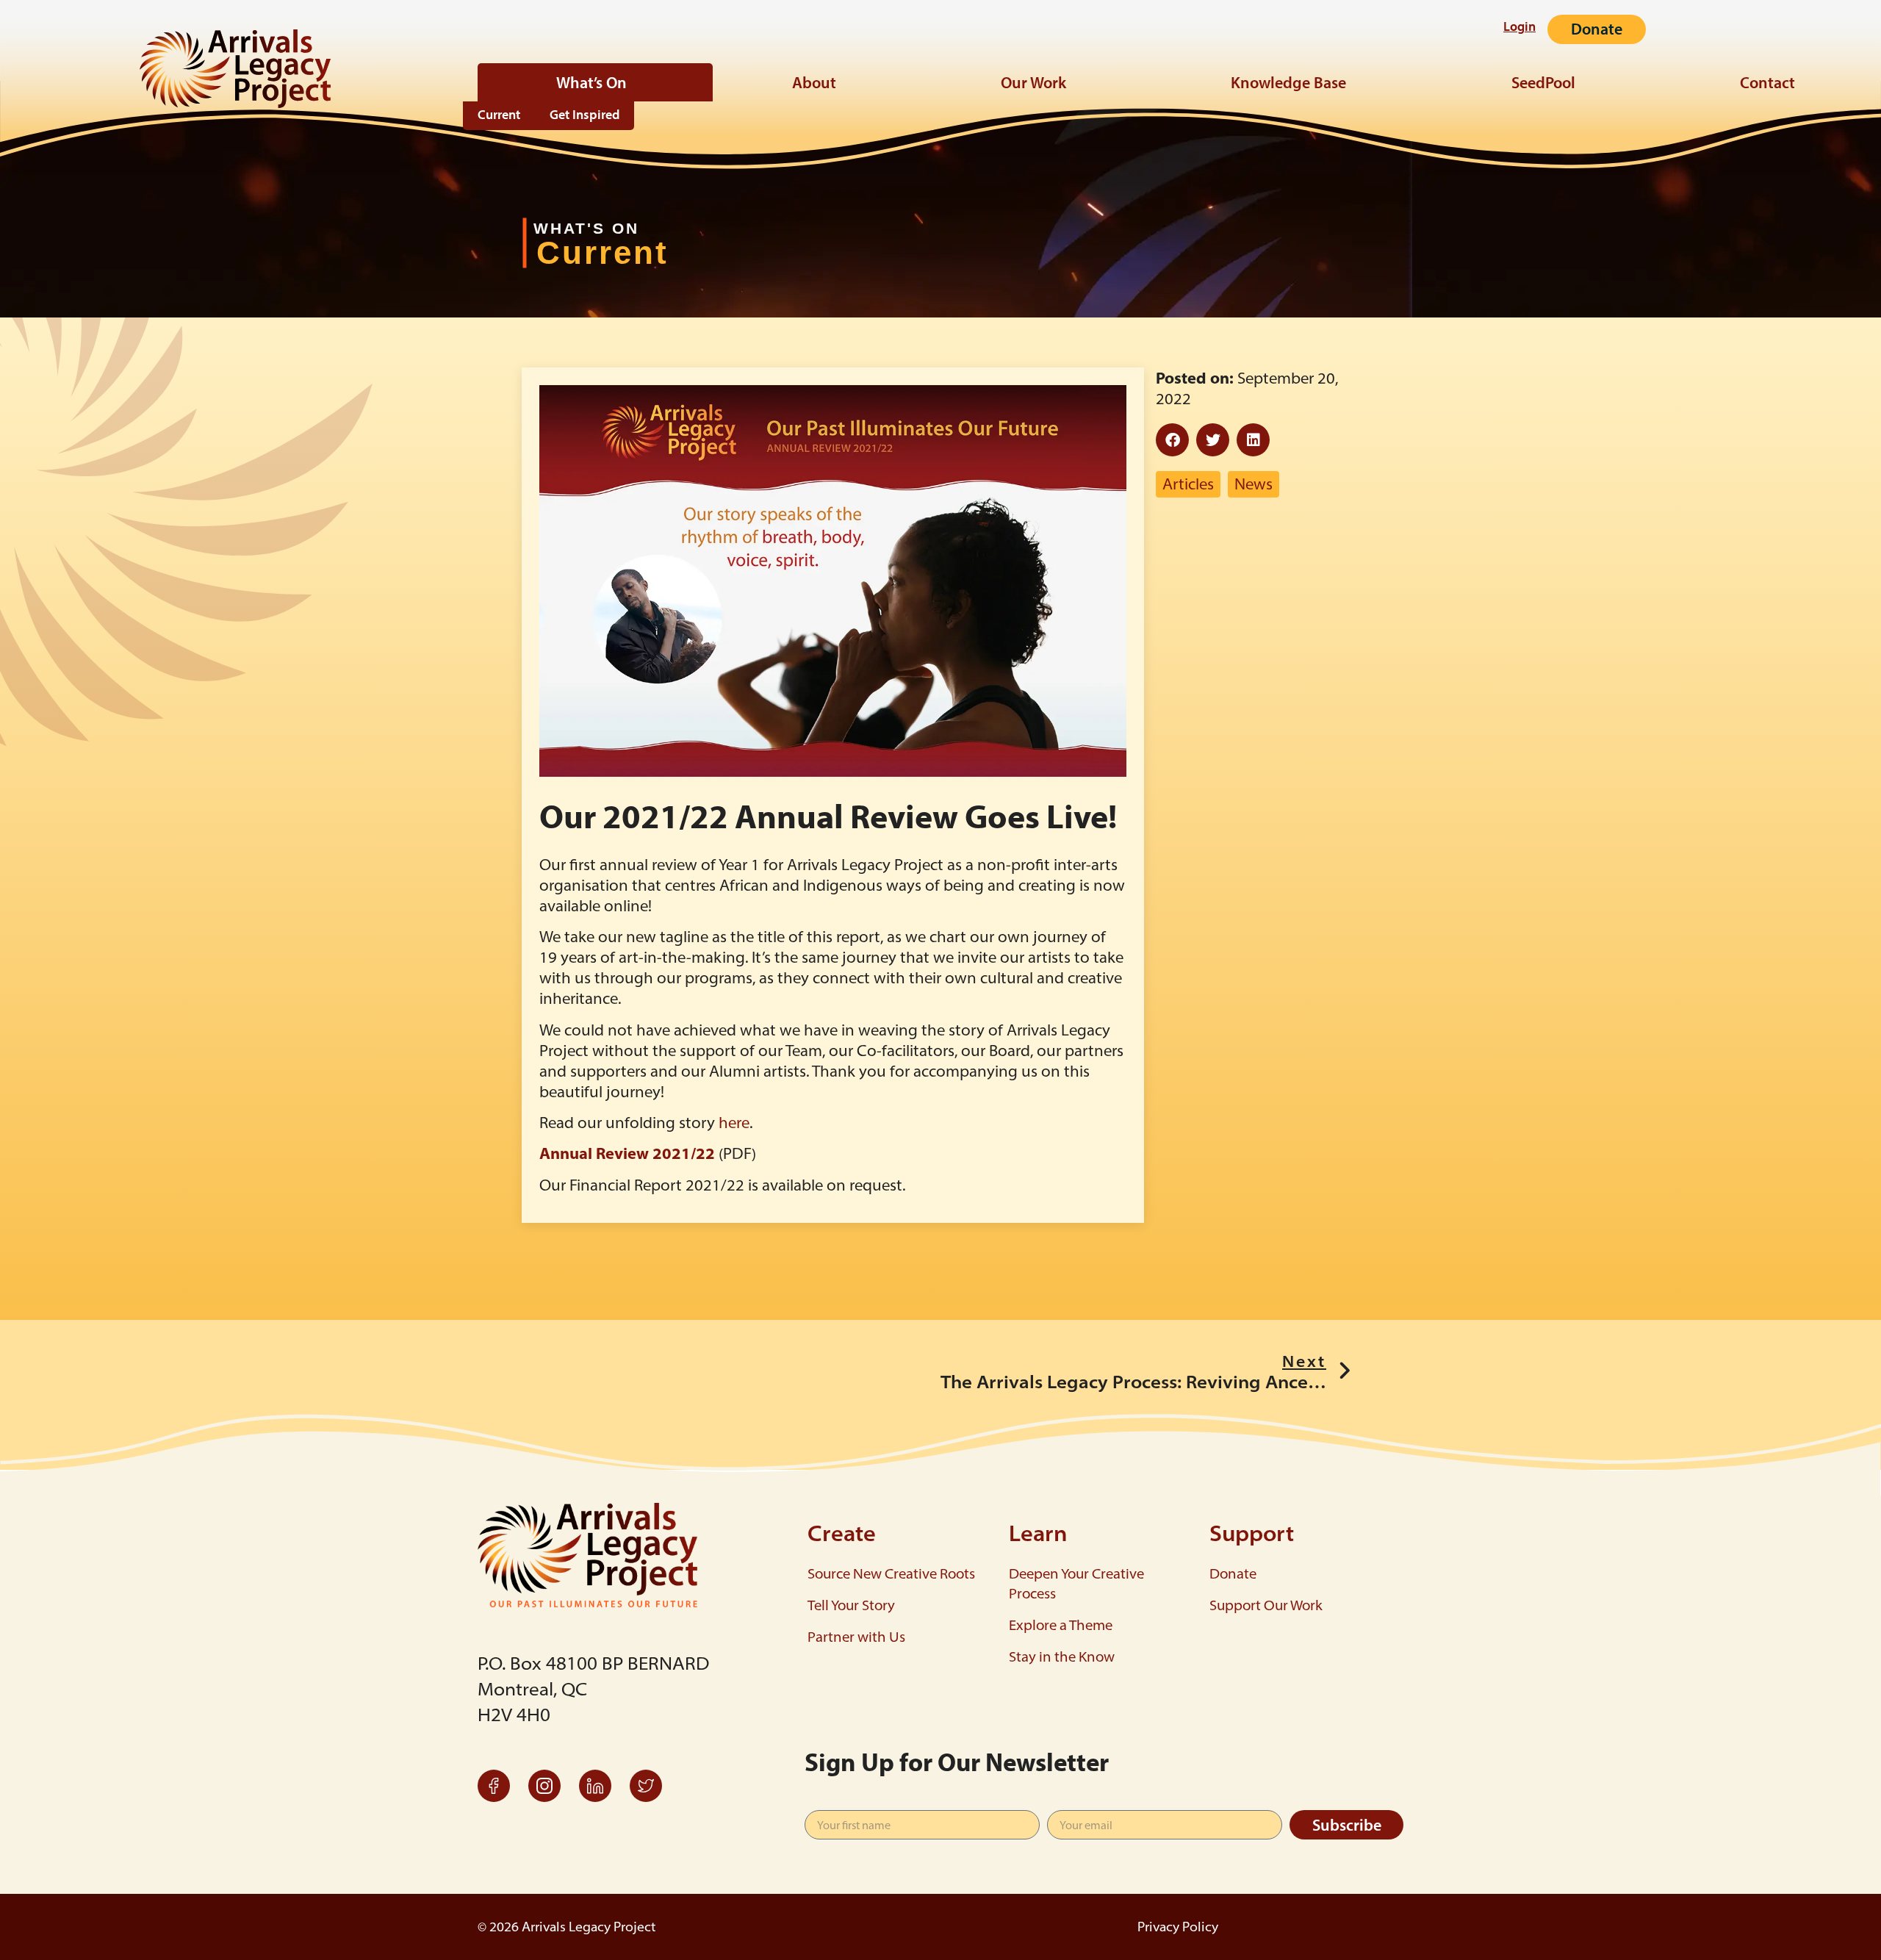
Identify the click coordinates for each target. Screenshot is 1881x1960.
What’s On (591, 82)
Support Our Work (1266, 1605)
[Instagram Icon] (544, 1786)
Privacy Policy (1178, 1927)
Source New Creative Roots (891, 1573)
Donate (1233, 1573)
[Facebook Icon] (494, 1786)
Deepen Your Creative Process (1076, 1583)
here (734, 1122)
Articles (1188, 484)
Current (499, 115)
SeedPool (1543, 82)
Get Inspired (585, 115)
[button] (1172, 440)
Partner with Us (856, 1637)
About (814, 82)
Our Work (1033, 82)
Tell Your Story (851, 1605)
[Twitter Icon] (646, 1786)
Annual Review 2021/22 (627, 1153)
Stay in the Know (1062, 1656)
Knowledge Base (1288, 82)
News (1254, 484)
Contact (1767, 82)
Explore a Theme (1061, 1625)
